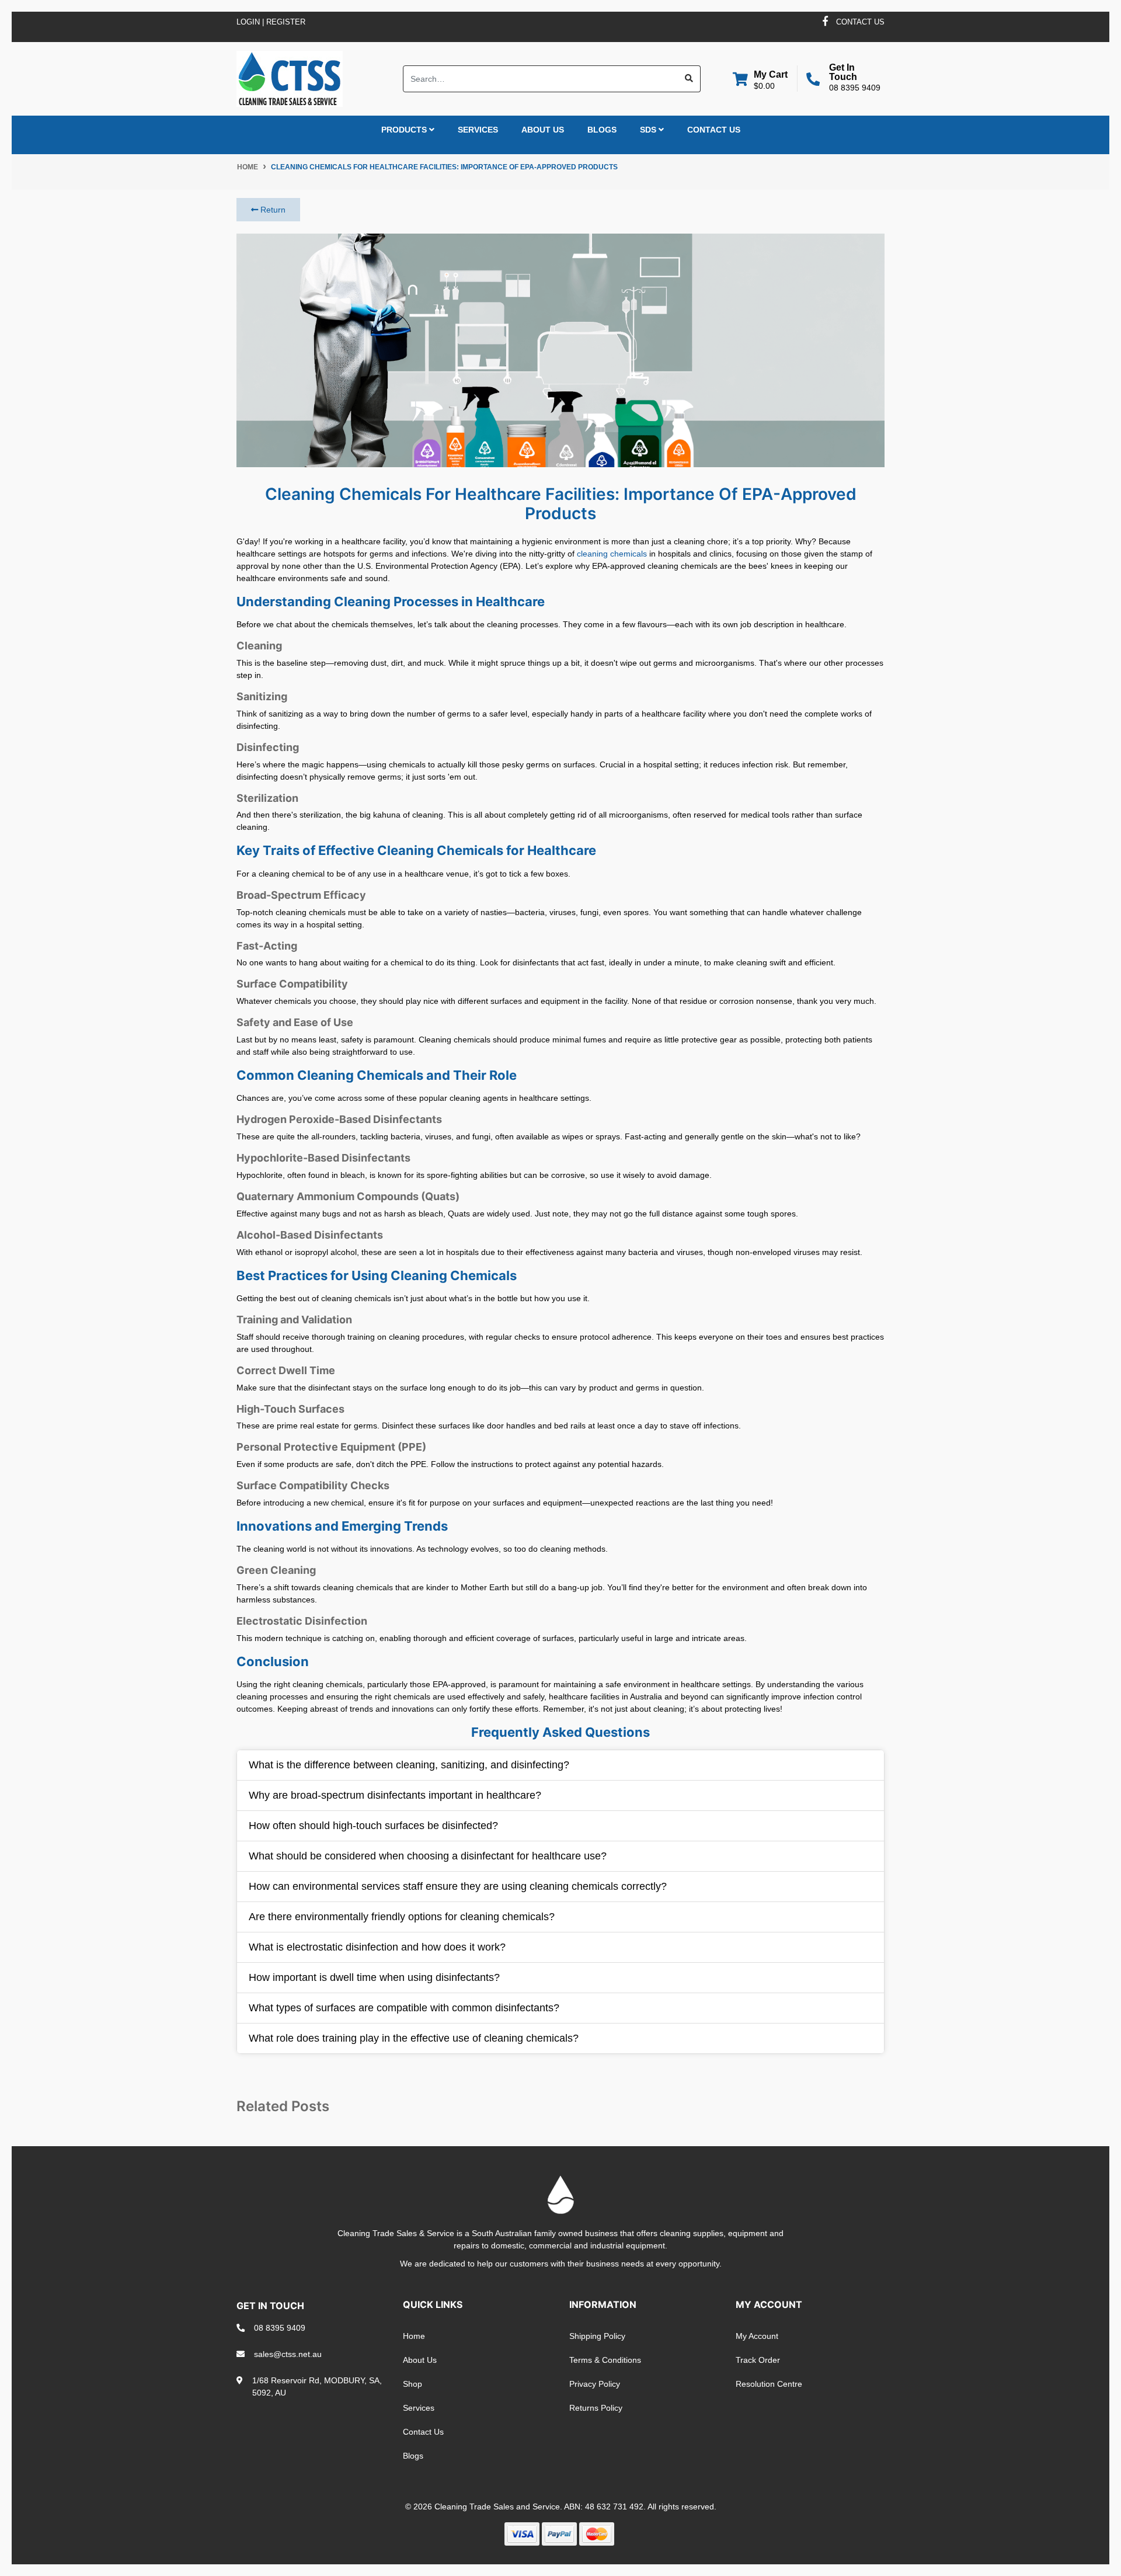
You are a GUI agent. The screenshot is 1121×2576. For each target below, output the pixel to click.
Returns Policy (596, 2408)
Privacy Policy (595, 2384)
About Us (543, 130)
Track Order (758, 2360)
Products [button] (405, 130)
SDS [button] (649, 130)
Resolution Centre (769, 2384)
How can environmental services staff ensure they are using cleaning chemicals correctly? (458, 1886)
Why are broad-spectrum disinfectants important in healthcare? (395, 1795)
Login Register (271, 22)
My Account (757, 2336)
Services (478, 130)
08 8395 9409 (855, 88)
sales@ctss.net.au (288, 2354)
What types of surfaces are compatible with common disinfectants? (404, 2008)
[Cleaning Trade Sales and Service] (290, 78)
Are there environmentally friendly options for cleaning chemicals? (402, 1917)
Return (272, 210)
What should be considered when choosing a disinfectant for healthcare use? (428, 1856)
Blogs (602, 130)
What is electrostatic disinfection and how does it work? (377, 1947)
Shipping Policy (597, 2336)
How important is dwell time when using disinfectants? (374, 1977)
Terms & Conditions (605, 2360)
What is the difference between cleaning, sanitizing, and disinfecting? (409, 1765)
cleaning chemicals (612, 554)
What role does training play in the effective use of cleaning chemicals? (414, 2038)
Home (414, 2336)
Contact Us (714, 130)
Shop (412, 2384)
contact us (860, 22)
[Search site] (689, 79)
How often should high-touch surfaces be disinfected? (373, 1826)
